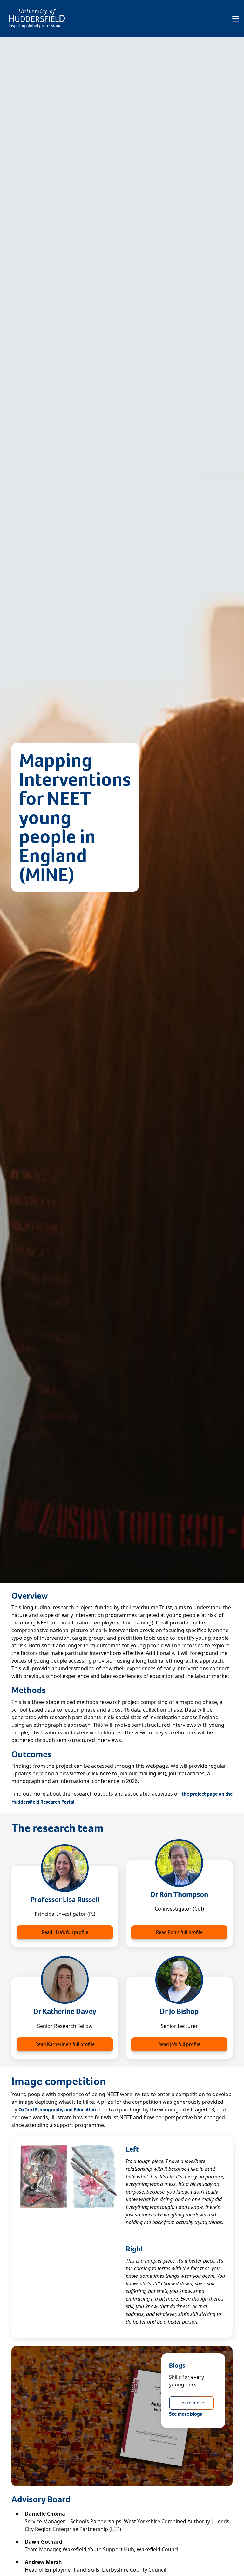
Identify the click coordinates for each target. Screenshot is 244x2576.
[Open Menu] (236, 19)
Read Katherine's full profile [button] (65, 2044)
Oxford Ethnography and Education (57, 2110)
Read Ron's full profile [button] (179, 1932)
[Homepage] (37, 19)
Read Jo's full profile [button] (179, 2044)
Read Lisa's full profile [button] (65, 1932)
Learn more (192, 2403)
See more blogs (186, 2414)
